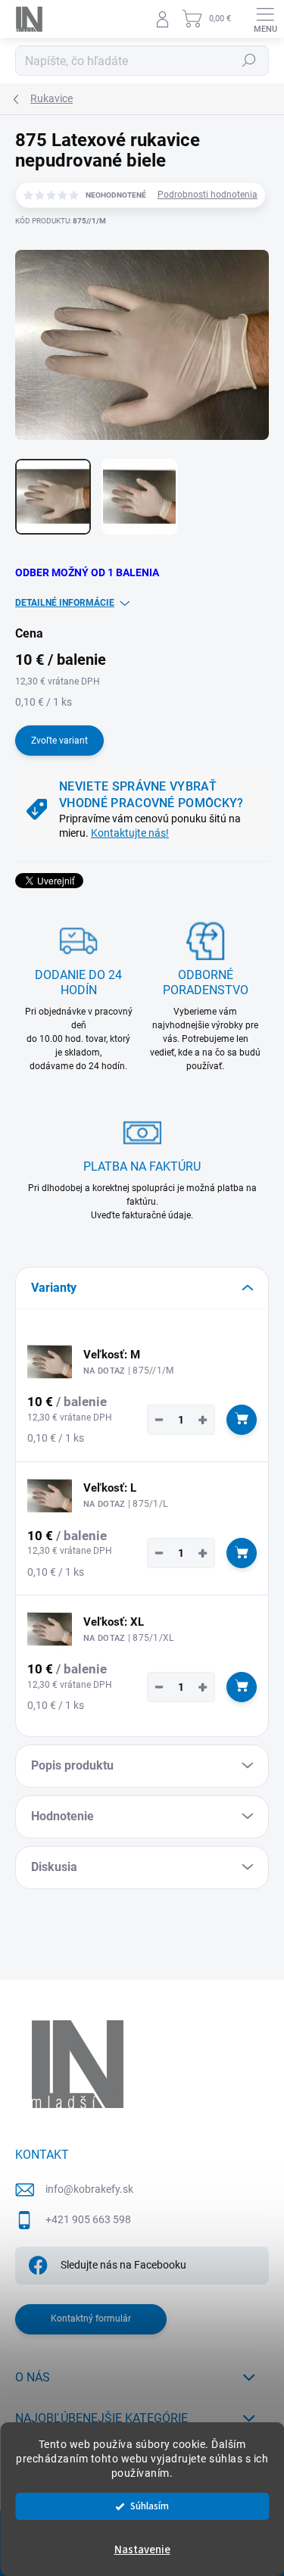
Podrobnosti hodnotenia (208, 195)
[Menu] (265, 19)
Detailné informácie (65, 603)
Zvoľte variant (59, 741)
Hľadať (249, 61)
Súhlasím (150, 2506)
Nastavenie (142, 2550)
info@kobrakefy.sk (89, 2189)
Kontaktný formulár (91, 2319)
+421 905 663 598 (88, 2219)
